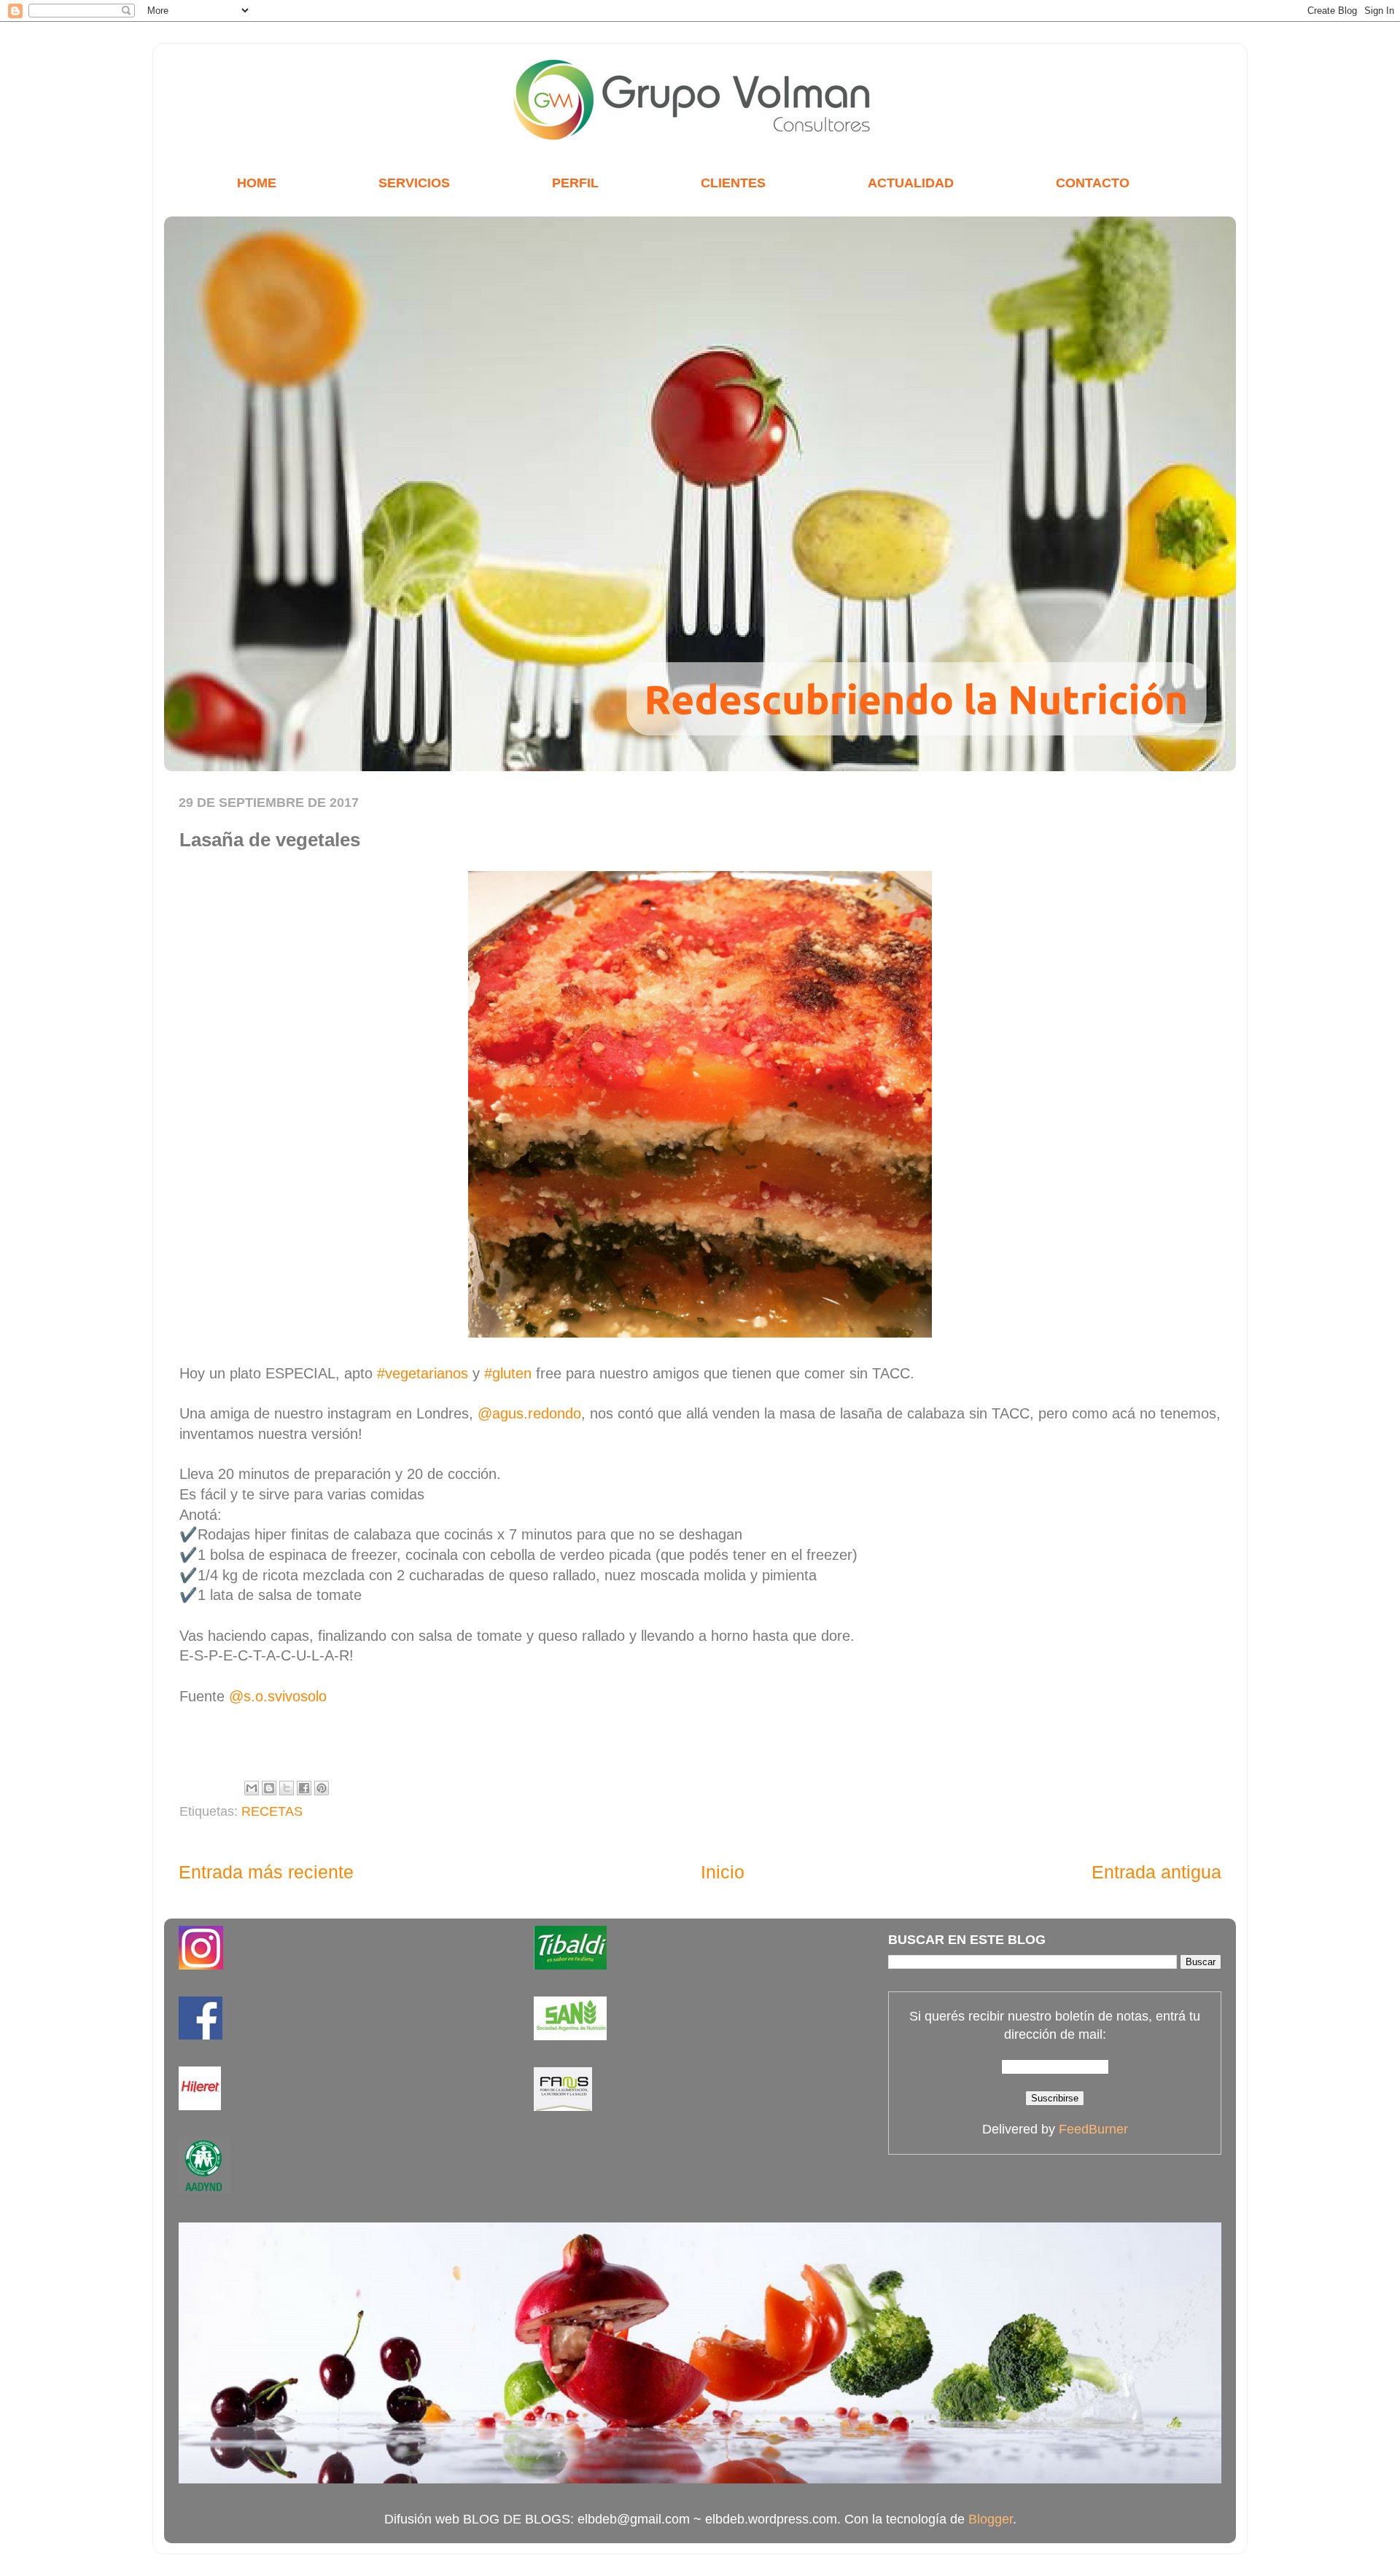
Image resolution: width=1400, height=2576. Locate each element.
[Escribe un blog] (269, 1788)
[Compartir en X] (287, 1788)
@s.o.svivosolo (278, 1696)
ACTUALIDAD (911, 183)
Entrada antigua (1156, 1872)
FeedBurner (1093, 2129)
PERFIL (575, 183)
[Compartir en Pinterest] (322, 1788)
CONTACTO (1093, 183)
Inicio (723, 1872)
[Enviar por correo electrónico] (252, 1788)
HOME (257, 183)
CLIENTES (733, 183)
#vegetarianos (423, 1373)
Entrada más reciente (266, 1872)
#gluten (508, 1373)
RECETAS (272, 1811)
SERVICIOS (414, 183)
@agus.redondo (529, 1413)
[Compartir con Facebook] (304, 1788)
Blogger (991, 2519)
